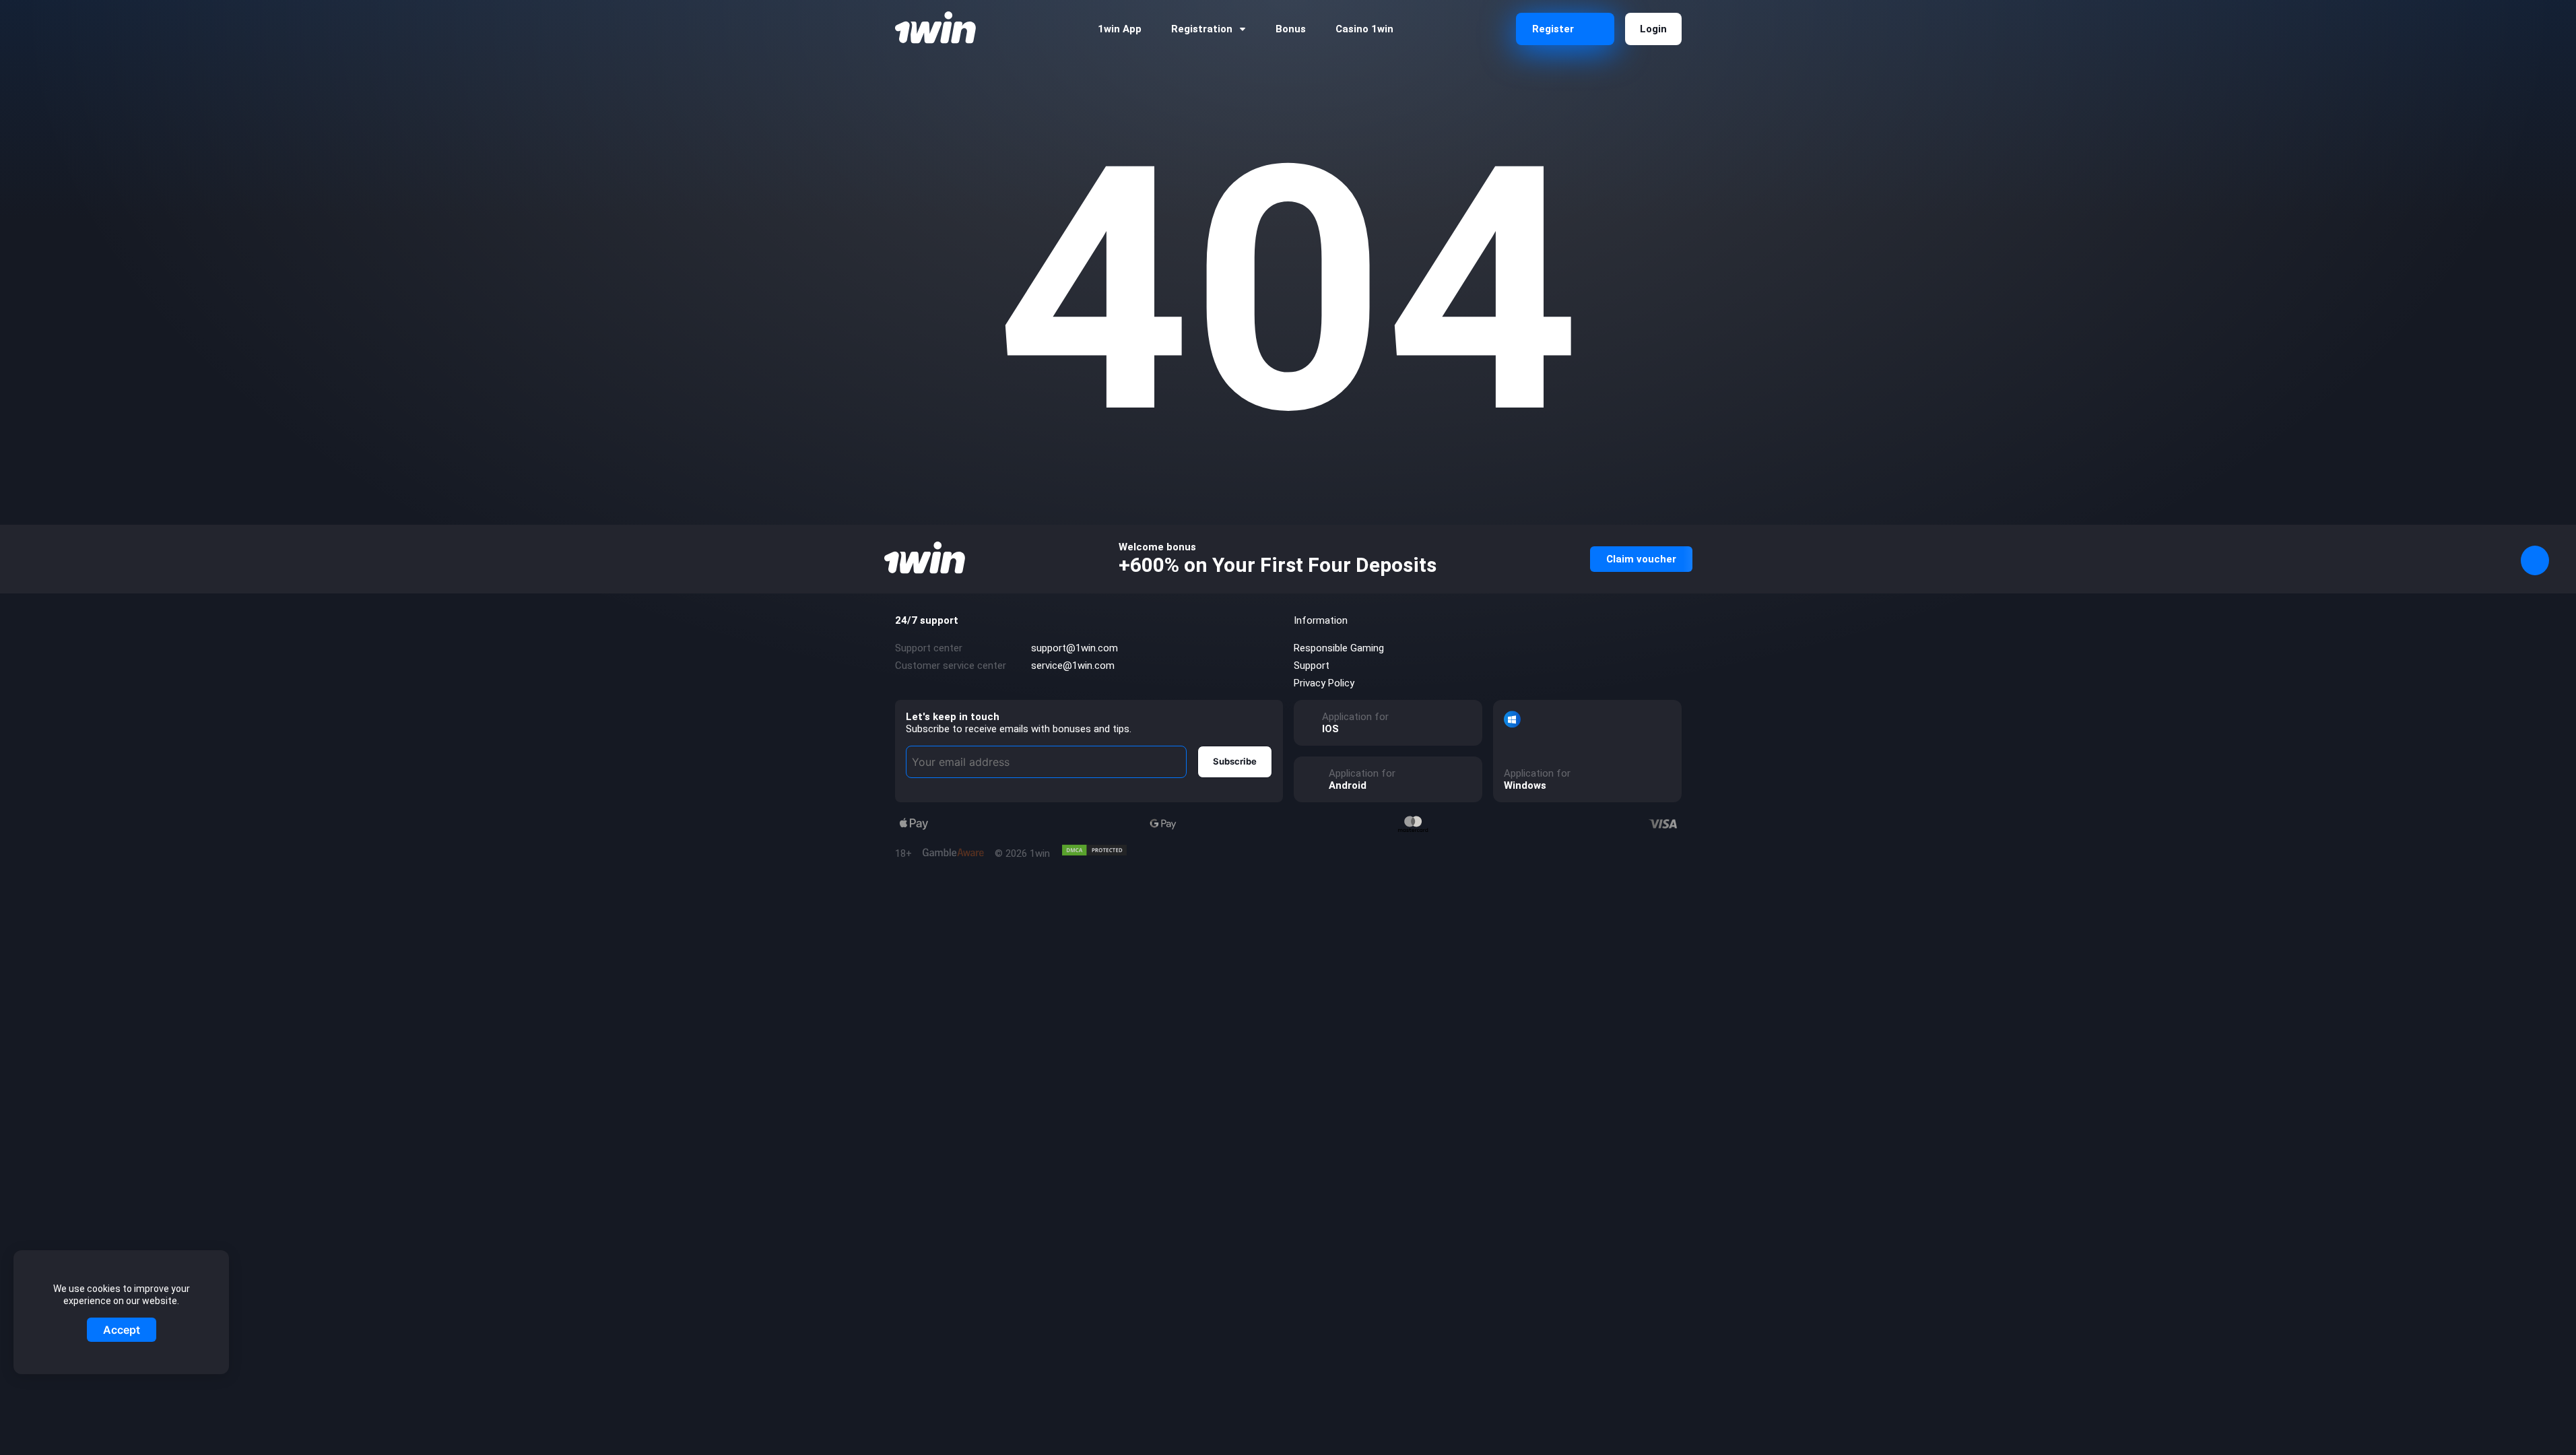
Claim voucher (1641, 559)
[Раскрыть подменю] (1243, 29)
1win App (1120, 29)
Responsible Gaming (1339, 648)
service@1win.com (1073, 666)
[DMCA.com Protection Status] (1094, 850)
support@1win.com (1075, 648)
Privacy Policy (1324, 683)
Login (1653, 29)
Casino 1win (1364, 29)
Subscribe (1235, 761)
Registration (1202, 29)
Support (1312, 666)
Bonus (1291, 29)
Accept (122, 1330)
